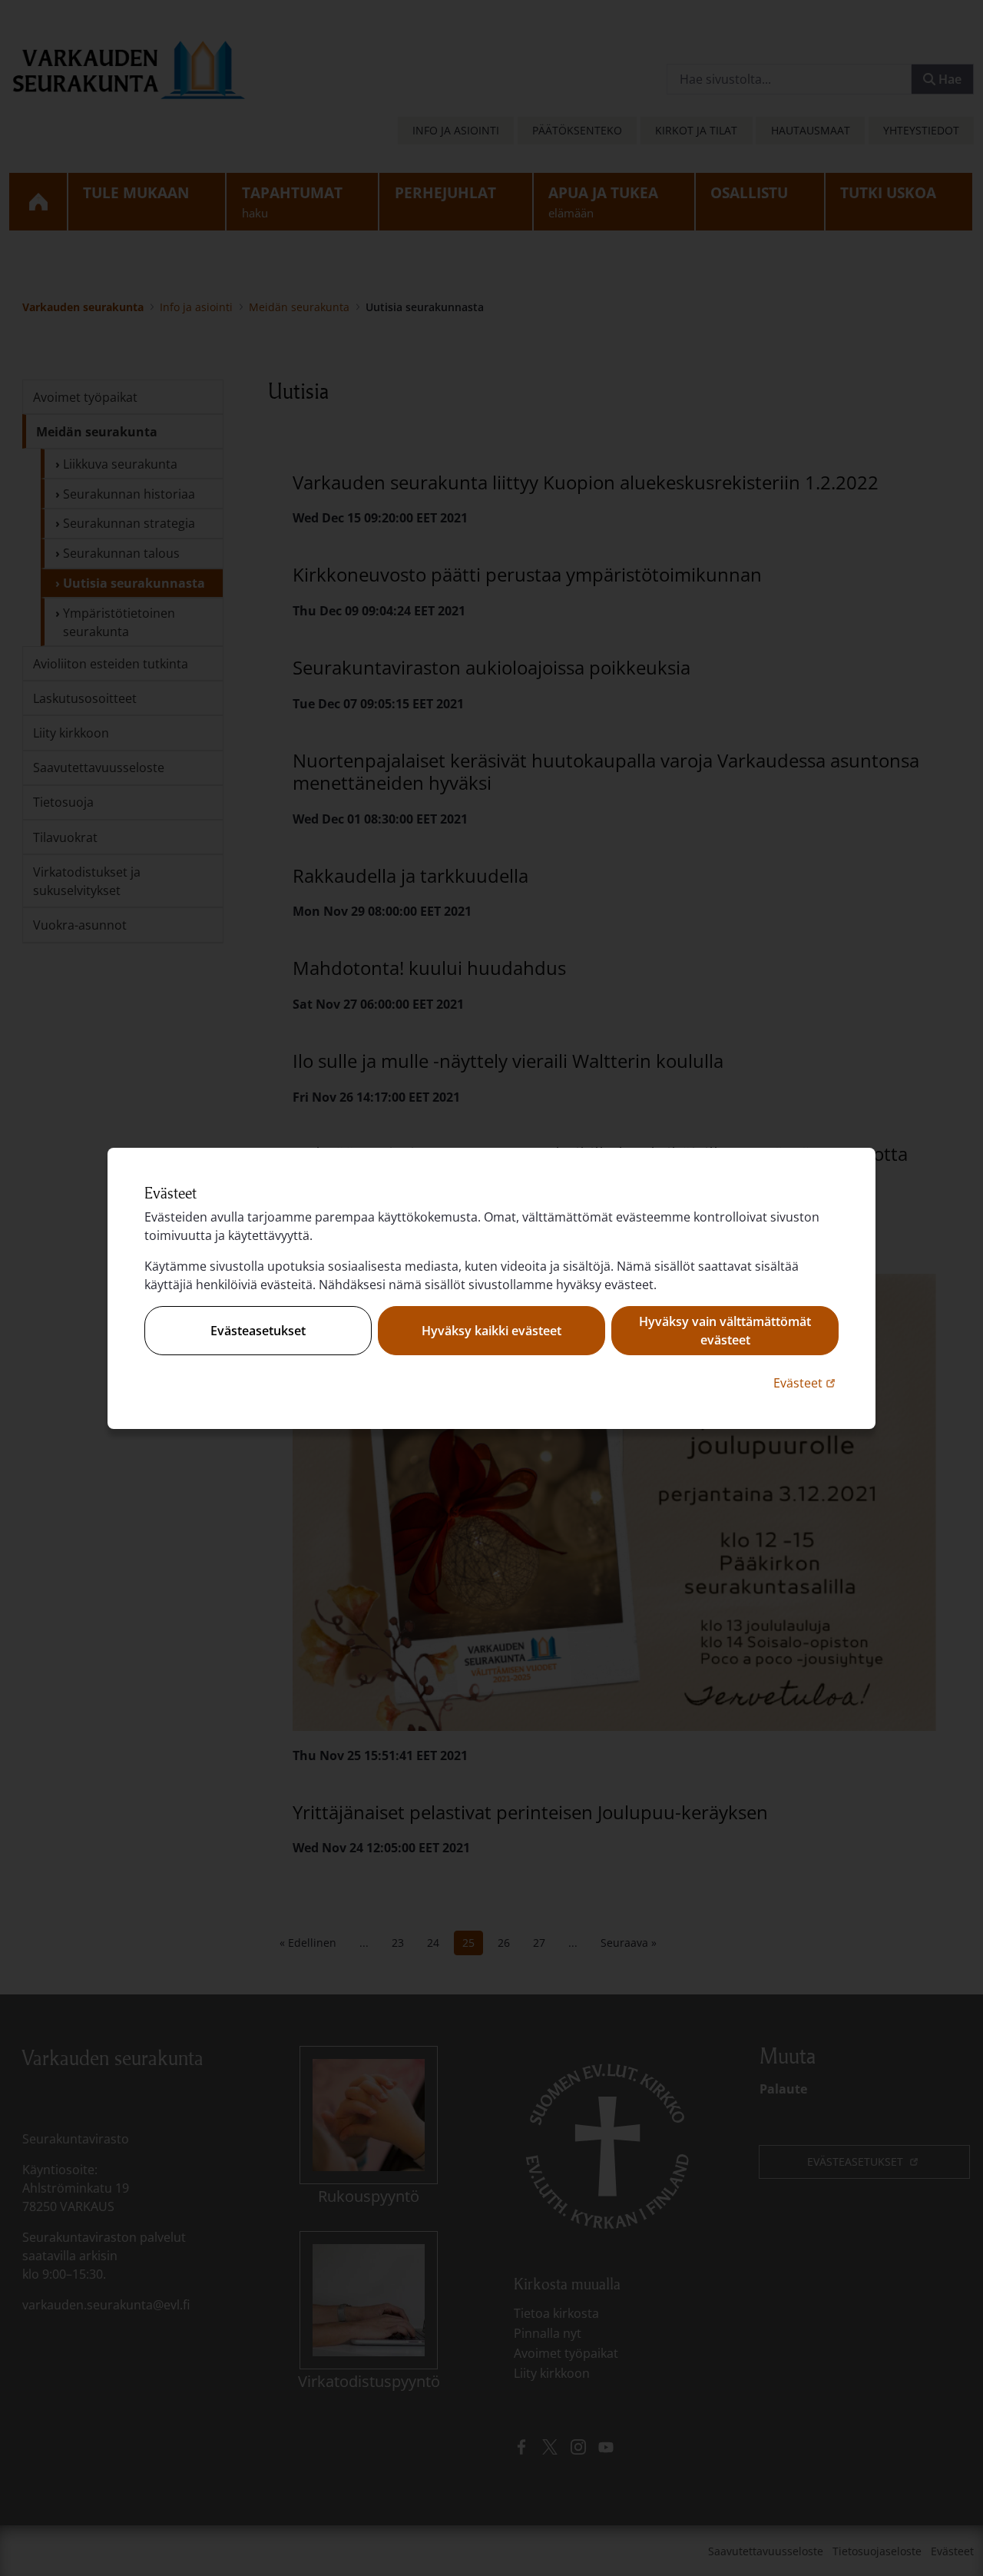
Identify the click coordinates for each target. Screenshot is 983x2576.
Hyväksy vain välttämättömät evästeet (725, 1331)
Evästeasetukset (258, 1331)
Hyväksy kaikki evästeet (491, 1331)
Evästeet (806, 1382)
